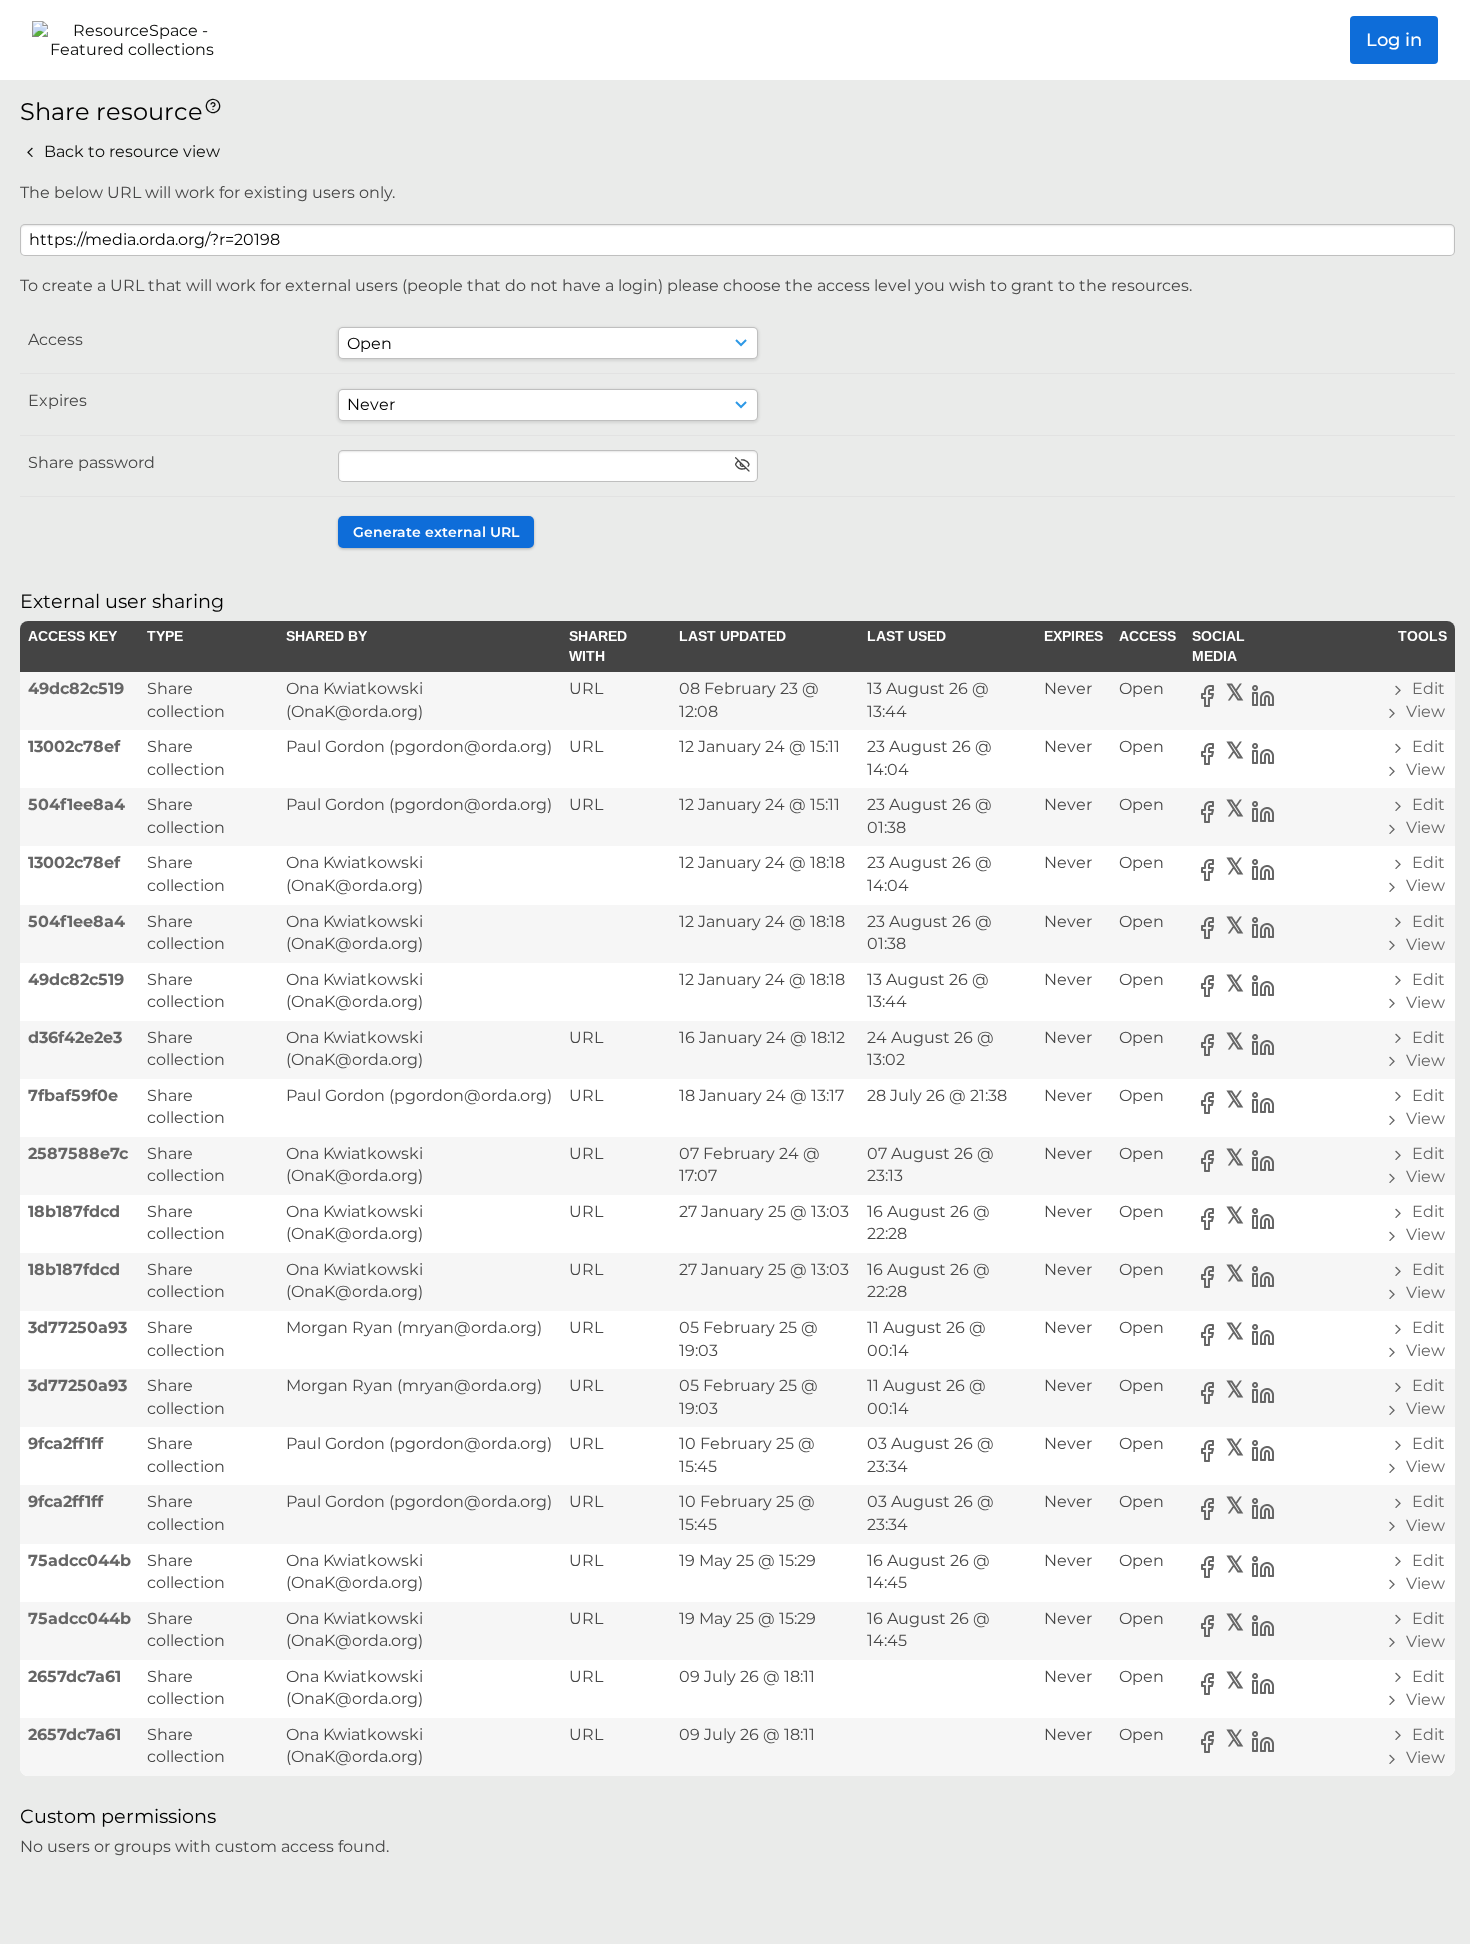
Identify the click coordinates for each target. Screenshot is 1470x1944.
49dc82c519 (76, 688)
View (1423, 711)
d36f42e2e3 (75, 1037)
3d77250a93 (77, 1327)
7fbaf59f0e (73, 1095)
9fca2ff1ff (65, 1443)
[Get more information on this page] (213, 104)
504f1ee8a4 (76, 804)
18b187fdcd (74, 1211)
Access (55, 339)
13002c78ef (74, 746)
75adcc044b (79, 1560)
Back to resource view (130, 151)
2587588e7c (78, 1153)
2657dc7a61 (74, 1676)
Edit (1426, 688)
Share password (91, 462)
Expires (57, 400)
